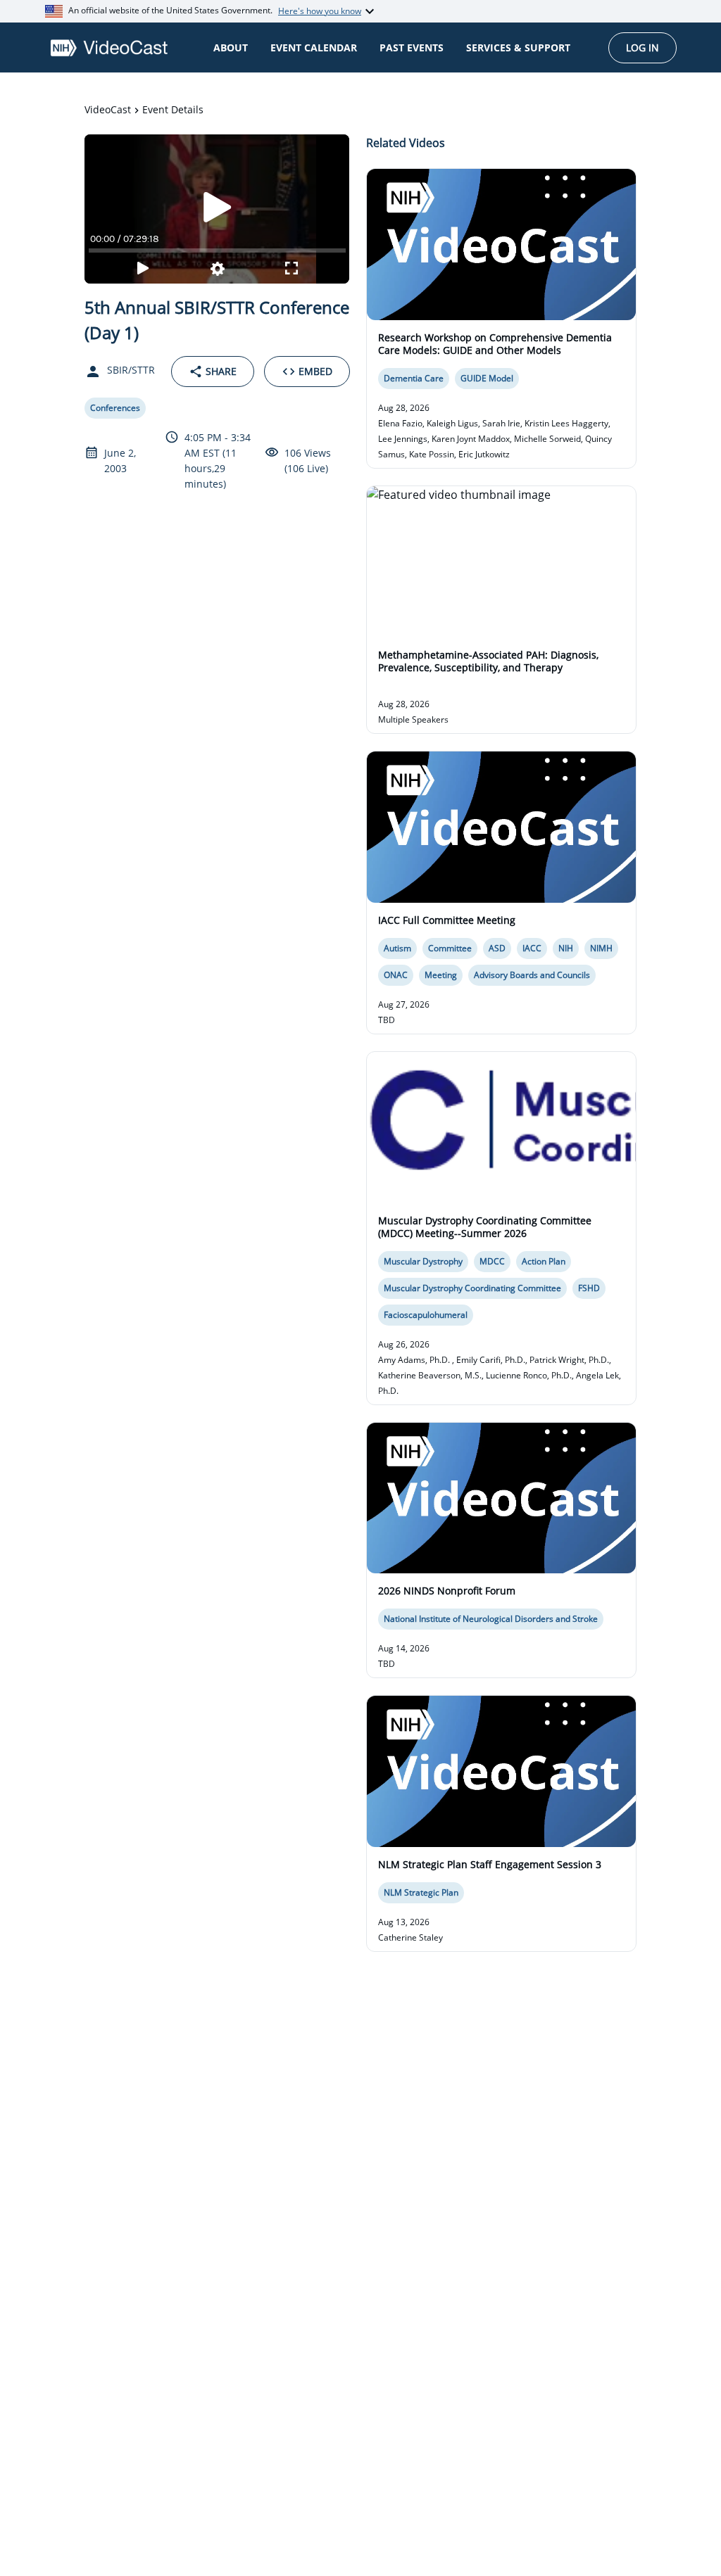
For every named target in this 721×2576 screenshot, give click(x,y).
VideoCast (108, 109)
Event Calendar (314, 47)
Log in (642, 47)
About (231, 47)
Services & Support (518, 47)
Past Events (412, 47)
